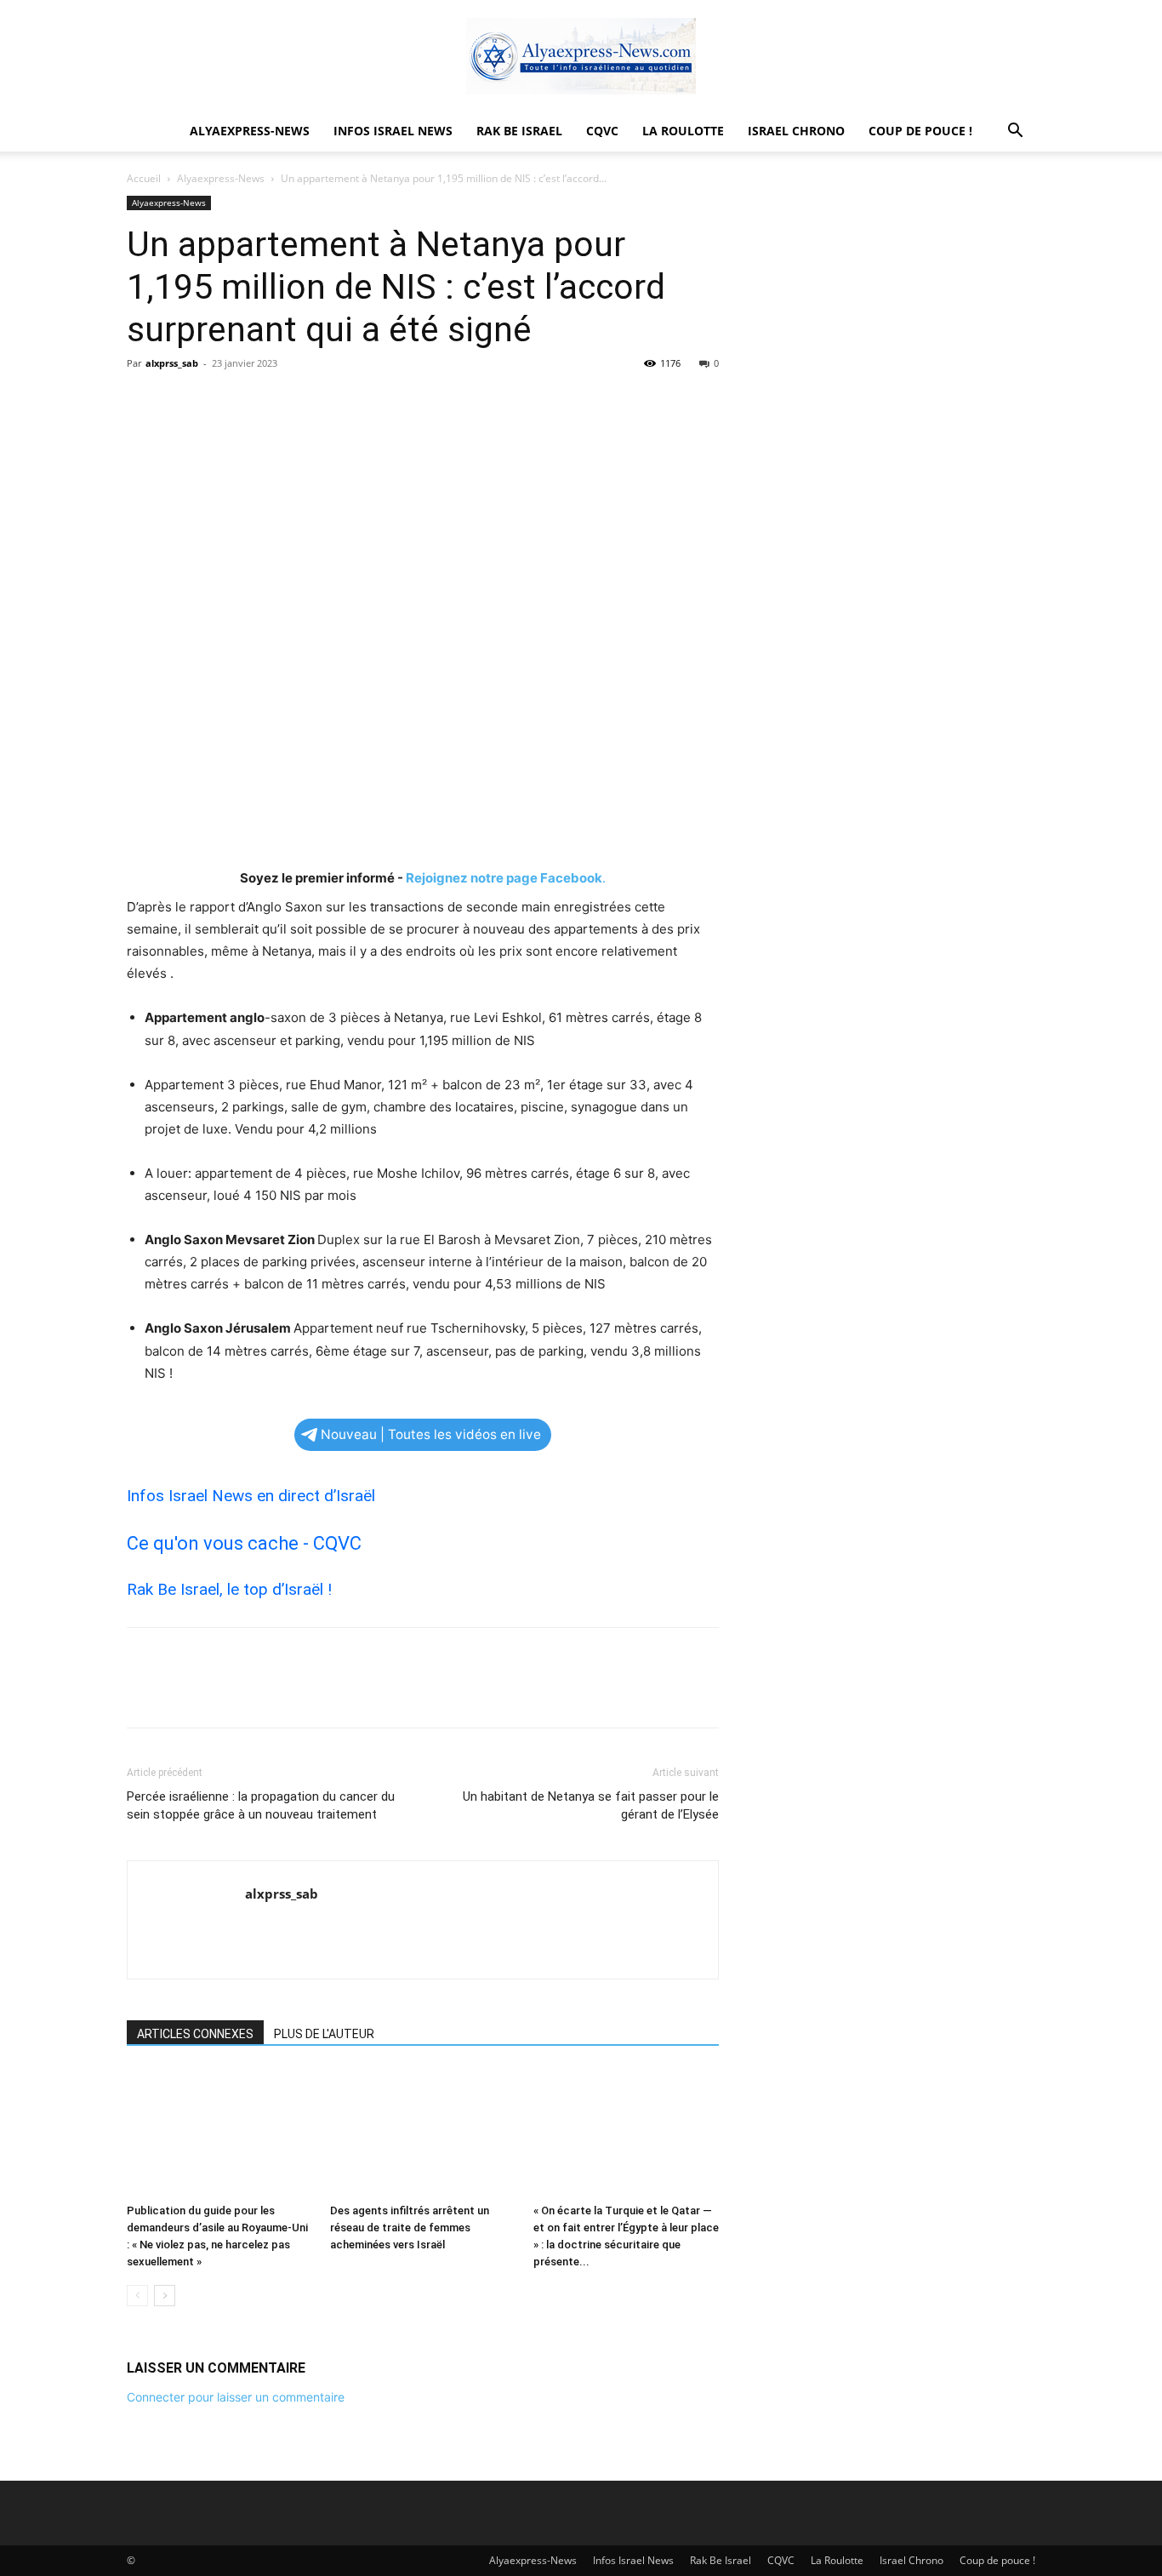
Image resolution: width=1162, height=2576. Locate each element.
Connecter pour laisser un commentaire (236, 2397)
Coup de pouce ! (920, 131)
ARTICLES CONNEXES (195, 2034)
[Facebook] (144, 402)
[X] (183, 402)
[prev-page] (137, 2296)
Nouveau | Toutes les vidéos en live (431, 1434)
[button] (1015, 132)
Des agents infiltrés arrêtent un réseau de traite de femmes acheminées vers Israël (410, 2228)
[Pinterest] (222, 402)
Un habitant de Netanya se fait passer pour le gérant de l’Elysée (591, 1805)
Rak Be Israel (519, 131)
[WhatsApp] (261, 402)
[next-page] (165, 2296)
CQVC (602, 131)
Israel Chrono (796, 131)
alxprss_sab (172, 363)
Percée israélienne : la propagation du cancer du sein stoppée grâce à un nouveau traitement (261, 1805)
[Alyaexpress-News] (581, 56)
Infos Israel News (393, 131)
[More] (301, 402)
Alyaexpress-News (250, 131)
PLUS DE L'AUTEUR (324, 2034)
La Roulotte (683, 131)
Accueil (144, 178)
